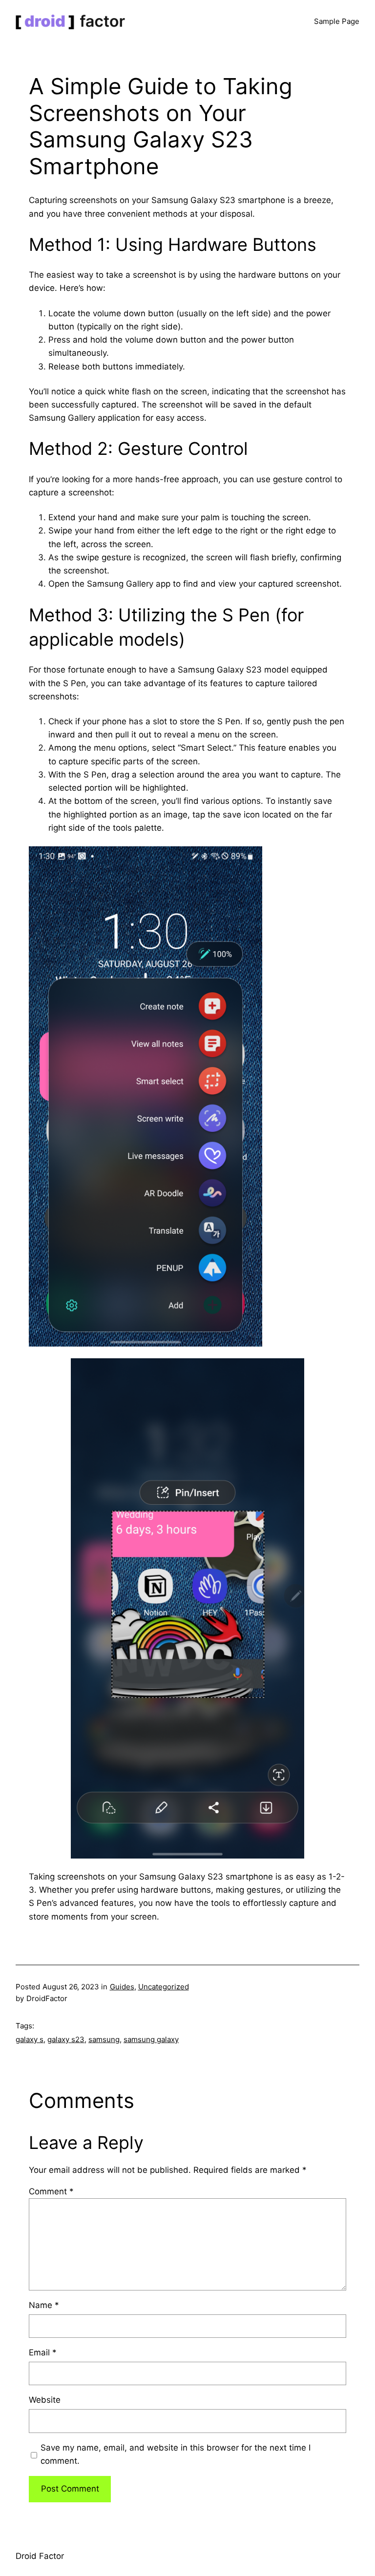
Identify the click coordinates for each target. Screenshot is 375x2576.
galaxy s (30, 2039)
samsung (104, 2039)
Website (45, 2400)
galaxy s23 (66, 2039)
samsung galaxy (151, 2039)
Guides (122, 1987)
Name (44, 2305)
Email (43, 2352)
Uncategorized (164, 1987)
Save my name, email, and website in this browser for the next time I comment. (176, 2454)
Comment (51, 2191)
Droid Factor (40, 2556)
